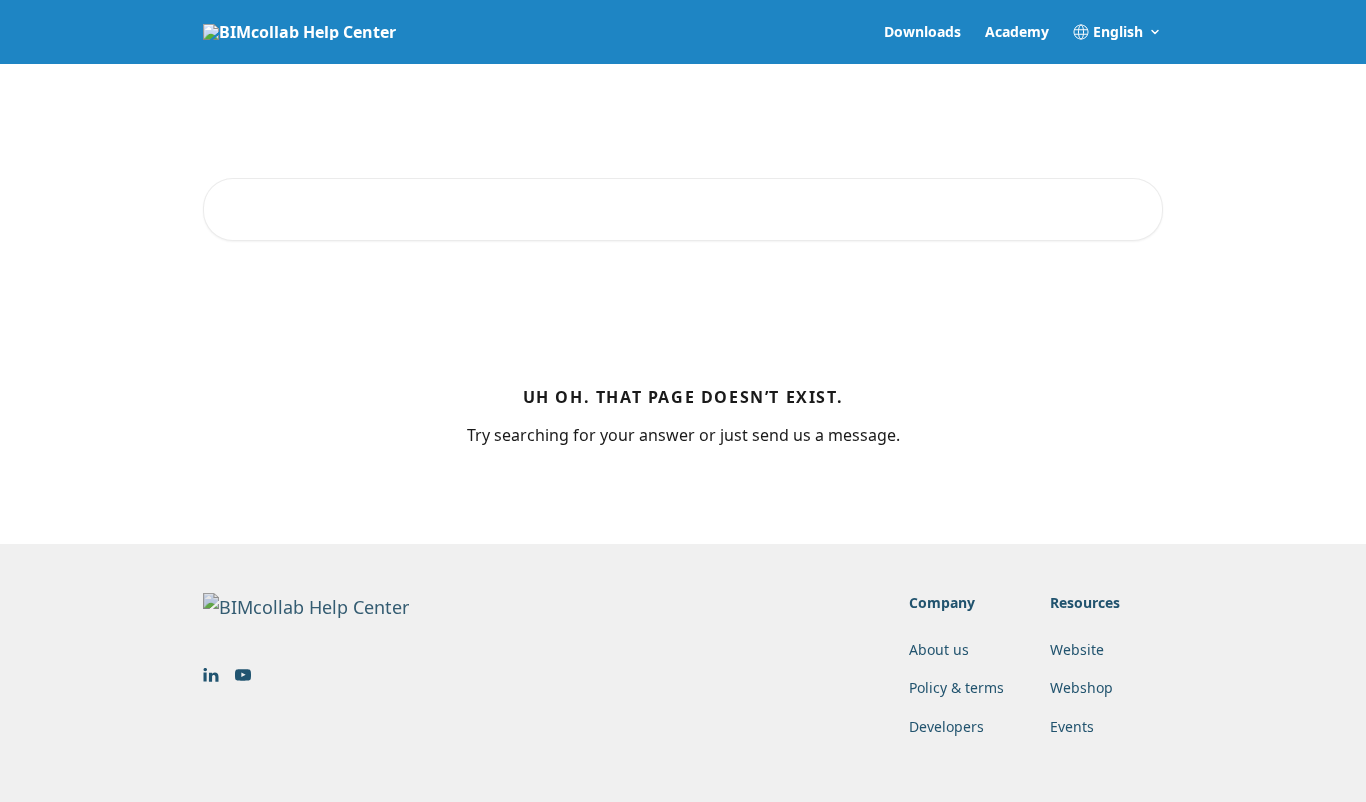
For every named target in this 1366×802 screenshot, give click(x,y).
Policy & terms (956, 687)
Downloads (922, 32)
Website (1077, 649)
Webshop (1081, 687)
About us (939, 649)
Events (1072, 726)
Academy (1017, 32)
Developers (946, 726)
